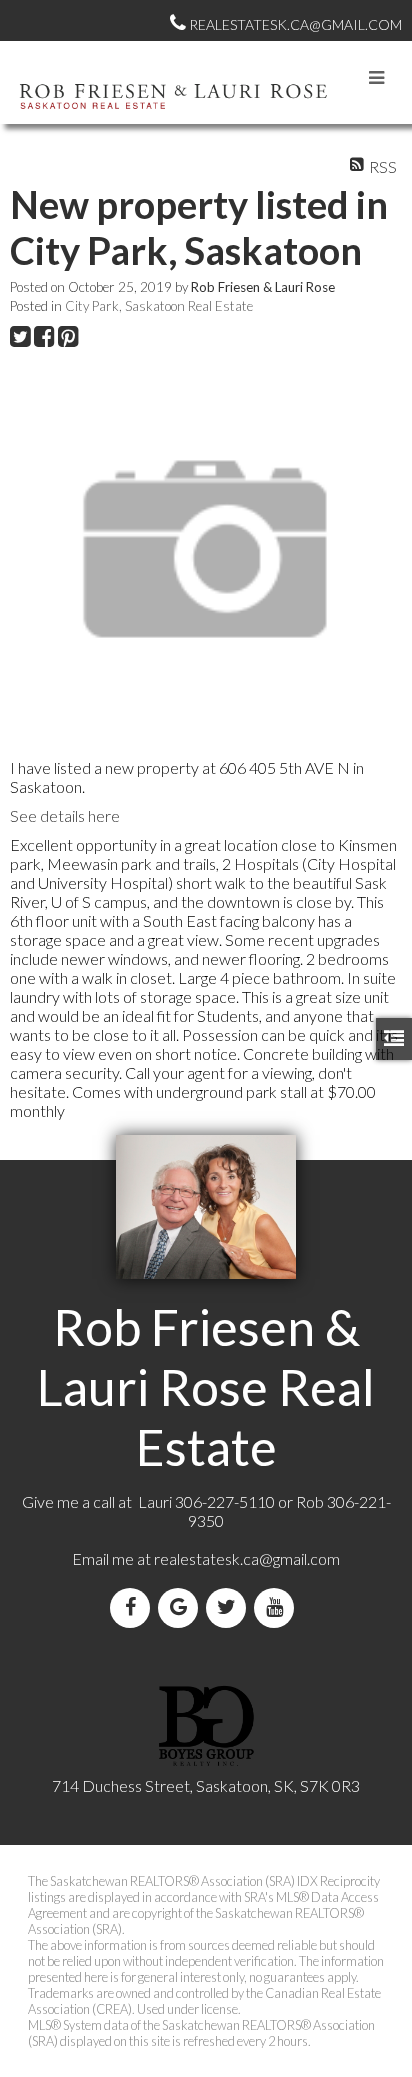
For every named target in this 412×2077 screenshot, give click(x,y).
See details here (65, 815)
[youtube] (278, 1607)
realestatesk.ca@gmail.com (247, 1558)
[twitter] (230, 1607)
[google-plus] (182, 1607)
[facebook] (134, 1607)
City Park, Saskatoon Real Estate (159, 306)
